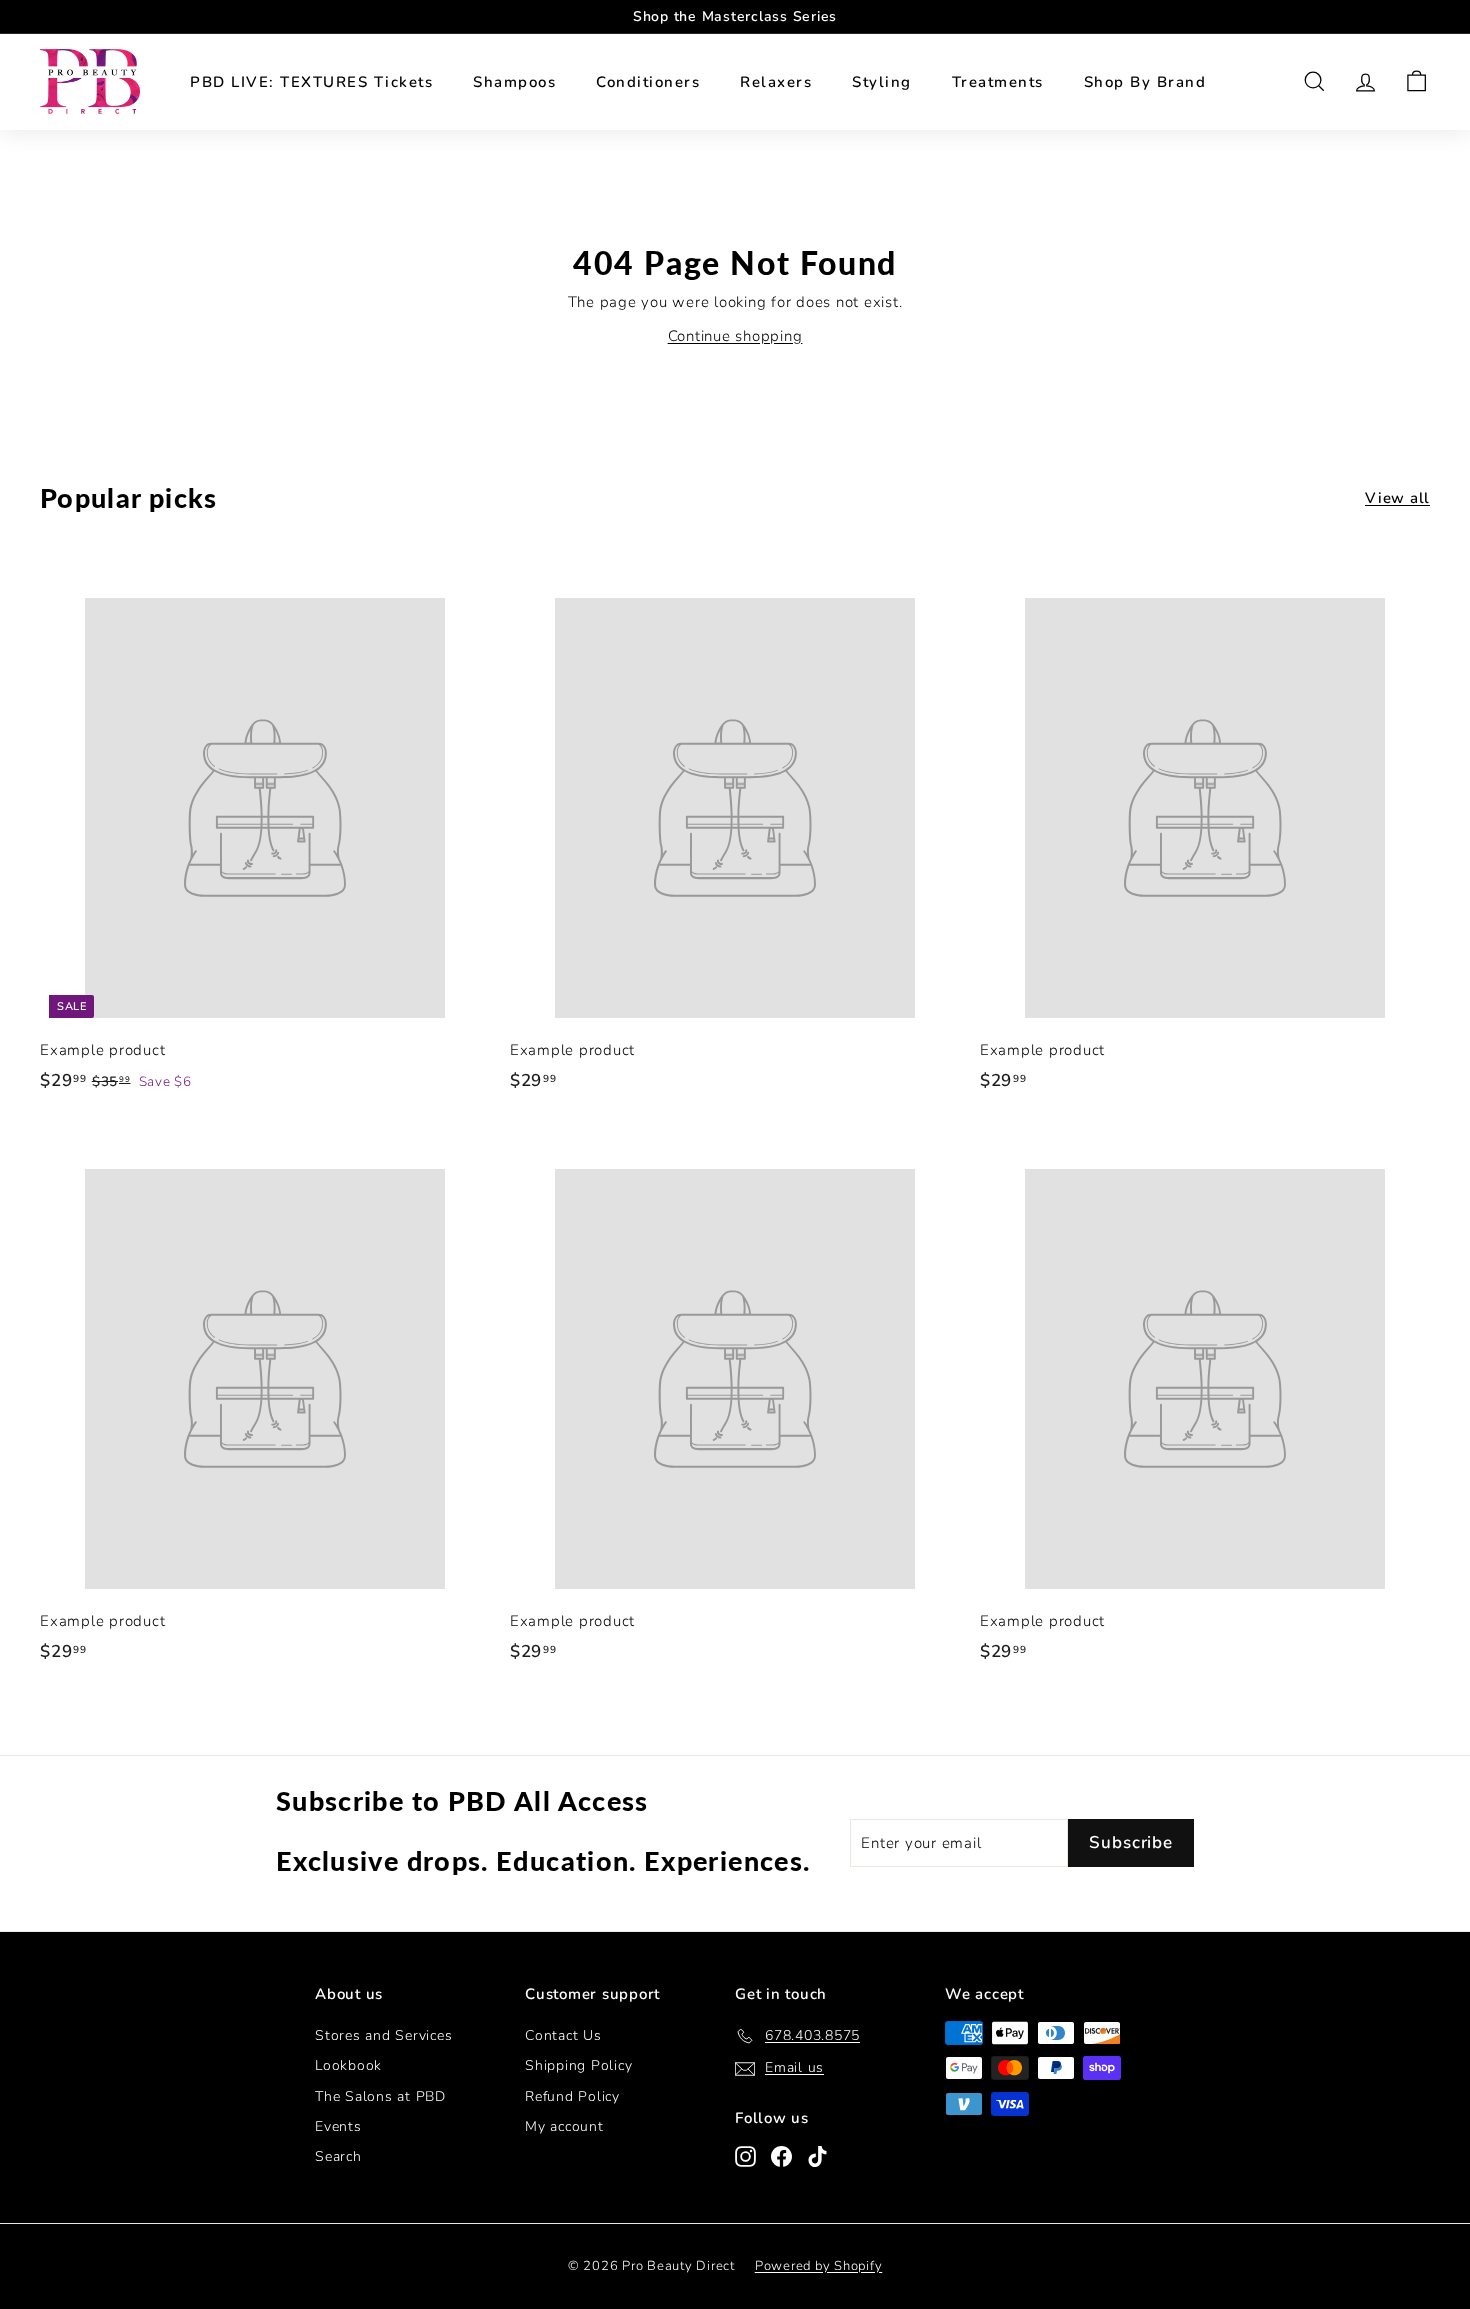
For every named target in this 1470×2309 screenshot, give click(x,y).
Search (338, 2156)
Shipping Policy (578, 2065)
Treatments (998, 82)
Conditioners (648, 82)
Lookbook (348, 2065)
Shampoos (514, 82)
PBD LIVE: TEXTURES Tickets (311, 82)
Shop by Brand (1145, 82)
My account (564, 2126)
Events (338, 2126)
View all (1397, 498)
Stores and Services (383, 2035)
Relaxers (776, 82)
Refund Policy (572, 2096)
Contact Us (563, 2035)
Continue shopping (735, 336)
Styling (882, 82)
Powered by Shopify (819, 2266)
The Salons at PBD (380, 2096)
